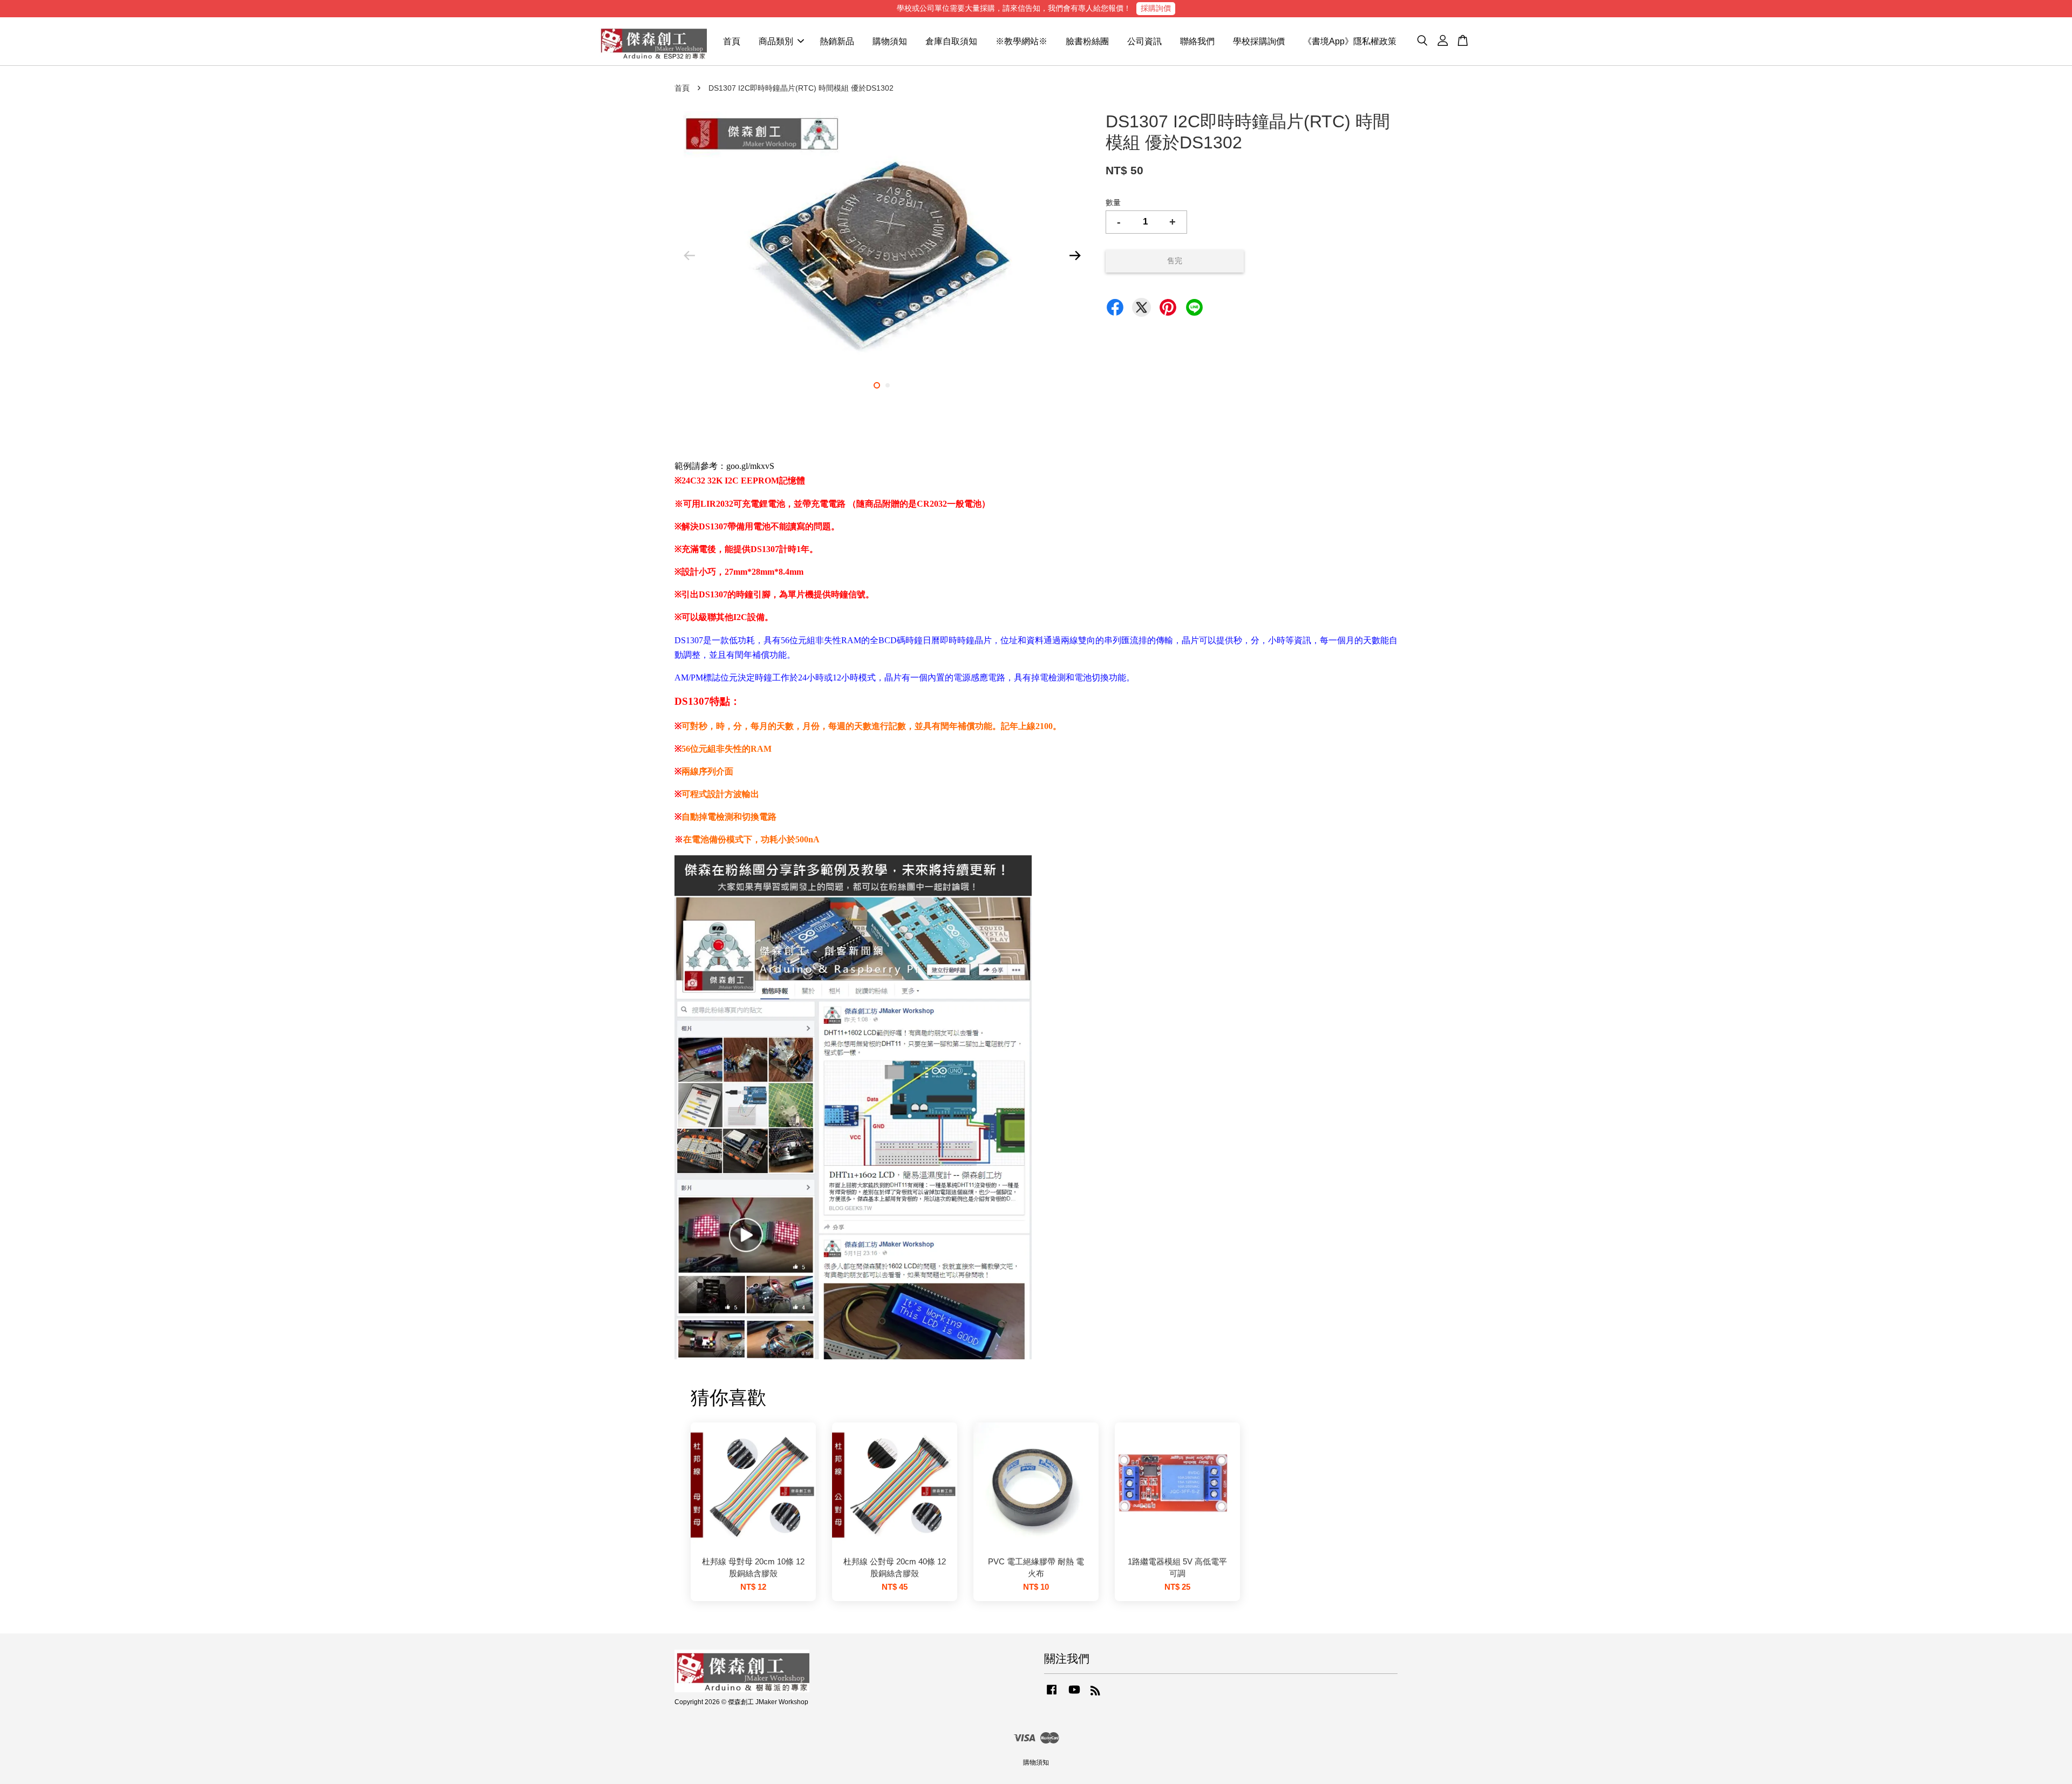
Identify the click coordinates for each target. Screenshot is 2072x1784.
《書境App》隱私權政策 (1350, 41)
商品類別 (776, 41)
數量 (1113, 202)
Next (1075, 255)
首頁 (732, 41)
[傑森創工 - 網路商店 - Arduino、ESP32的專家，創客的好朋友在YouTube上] (1074, 1695)
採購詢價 (1156, 8)
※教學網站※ (1021, 41)
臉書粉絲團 (1087, 41)
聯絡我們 (1197, 41)
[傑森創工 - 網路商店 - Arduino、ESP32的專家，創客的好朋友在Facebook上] (1052, 1695)
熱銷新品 (837, 41)
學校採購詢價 (1259, 41)
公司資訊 (1144, 41)
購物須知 (890, 41)
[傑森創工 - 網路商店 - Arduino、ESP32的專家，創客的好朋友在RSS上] (1095, 1693)
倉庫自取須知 (951, 41)
